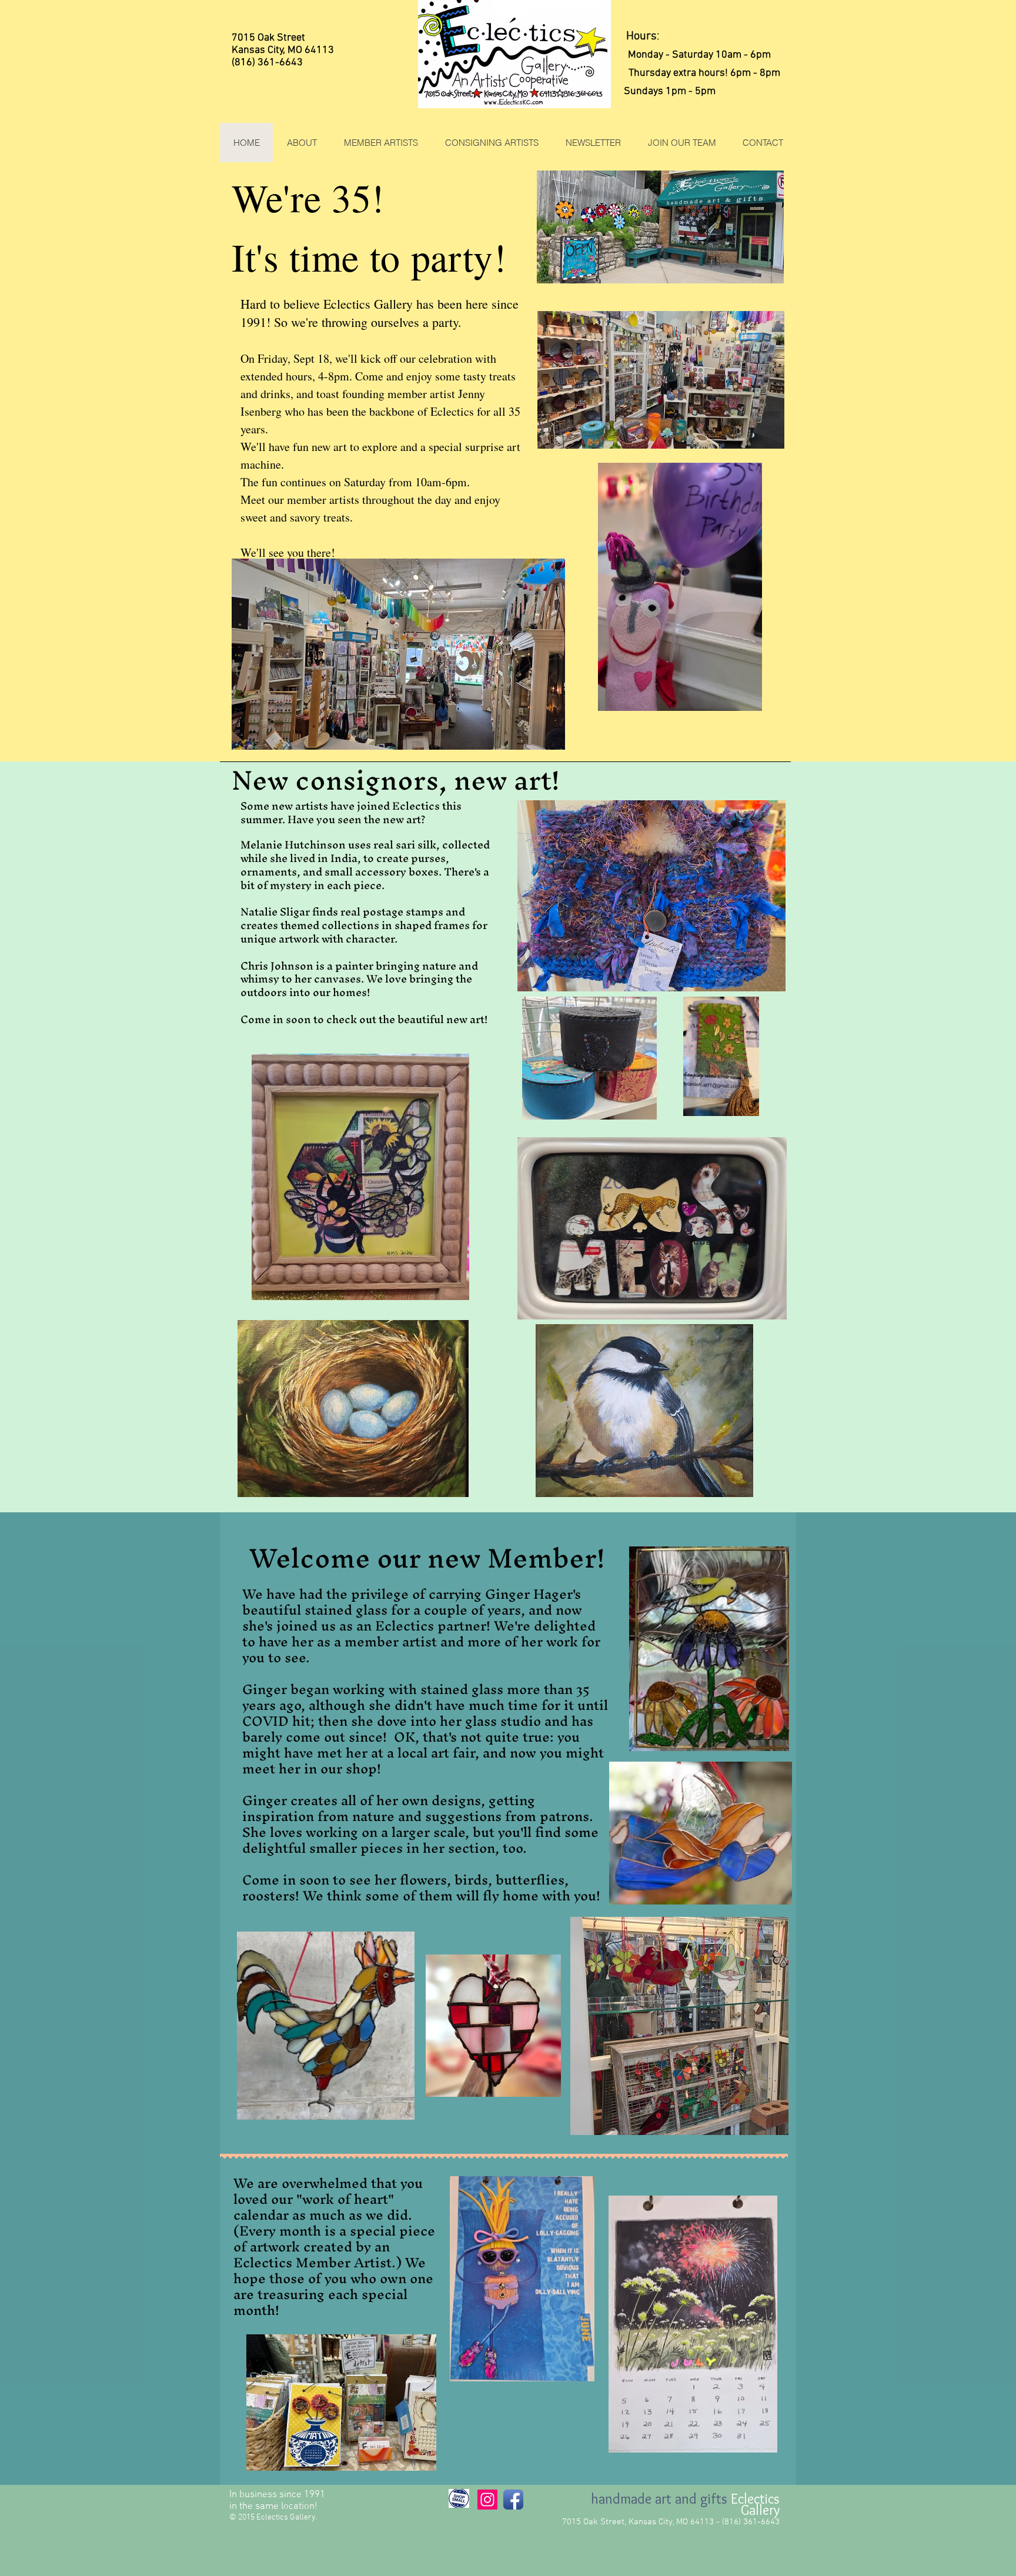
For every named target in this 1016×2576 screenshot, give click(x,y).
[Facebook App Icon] (513, 2500)
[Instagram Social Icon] (487, 2500)
